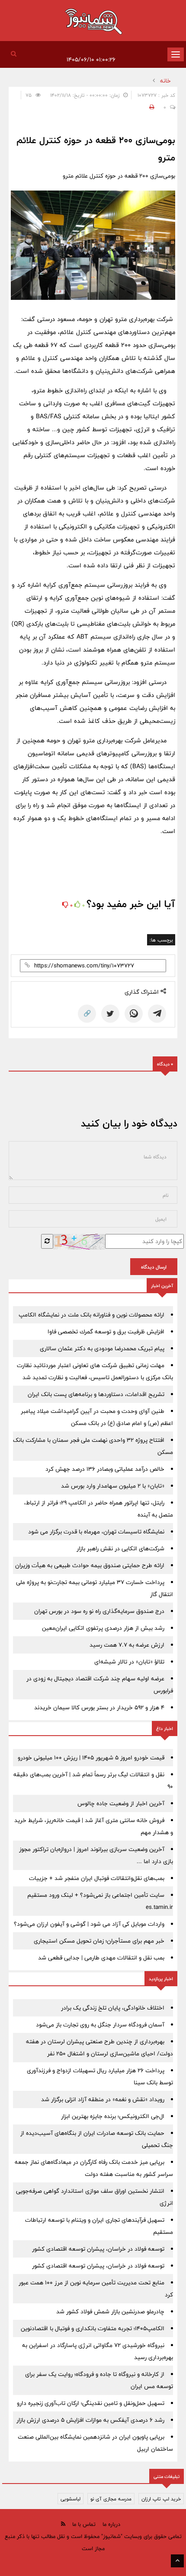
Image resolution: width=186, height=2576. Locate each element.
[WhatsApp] (134, 1014)
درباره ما (111, 2524)
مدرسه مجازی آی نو (111, 2499)
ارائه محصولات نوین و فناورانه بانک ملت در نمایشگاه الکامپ (91, 1315)
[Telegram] (157, 1014)
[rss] (63, 2524)
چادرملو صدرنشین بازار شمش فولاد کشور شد (110, 2312)
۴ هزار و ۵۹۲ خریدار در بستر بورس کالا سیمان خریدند (99, 1708)
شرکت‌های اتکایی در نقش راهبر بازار (120, 1549)
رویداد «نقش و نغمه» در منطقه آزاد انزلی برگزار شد (103, 2099)
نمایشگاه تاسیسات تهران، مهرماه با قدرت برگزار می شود (96, 1532)
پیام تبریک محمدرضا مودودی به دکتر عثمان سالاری (102, 1348)
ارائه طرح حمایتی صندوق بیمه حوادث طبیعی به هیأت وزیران (90, 1565)
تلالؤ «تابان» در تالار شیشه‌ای (129, 1662)
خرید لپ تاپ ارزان (161, 2499)
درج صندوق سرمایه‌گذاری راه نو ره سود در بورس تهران (99, 1611)
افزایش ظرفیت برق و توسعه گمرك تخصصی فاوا (106, 1332)
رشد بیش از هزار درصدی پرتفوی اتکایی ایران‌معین (103, 1628)
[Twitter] (110, 1014)
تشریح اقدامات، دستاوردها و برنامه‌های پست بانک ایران (96, 1394)
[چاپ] (151, 107)
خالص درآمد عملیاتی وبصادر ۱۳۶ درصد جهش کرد (105, 1469)
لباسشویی (71, 2499)
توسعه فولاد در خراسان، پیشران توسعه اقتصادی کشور (98, 2249)
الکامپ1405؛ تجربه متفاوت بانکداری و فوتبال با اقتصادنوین (93, 2328)
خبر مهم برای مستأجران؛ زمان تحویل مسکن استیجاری (99, 1941)
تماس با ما (84, 2524)
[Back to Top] (177, 2561)
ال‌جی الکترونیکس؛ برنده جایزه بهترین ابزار (113, 2116)
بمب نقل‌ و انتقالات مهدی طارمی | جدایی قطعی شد (101, 1958)
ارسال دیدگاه (154, 1267)
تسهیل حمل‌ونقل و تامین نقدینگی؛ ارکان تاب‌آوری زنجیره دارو (91, 2403)
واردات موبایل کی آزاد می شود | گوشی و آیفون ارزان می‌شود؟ (89, 1924)
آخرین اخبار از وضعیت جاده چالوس (121, 1803)
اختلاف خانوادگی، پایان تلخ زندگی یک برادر (113, 2008)
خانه (165, 81)
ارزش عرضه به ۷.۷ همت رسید (127, 1645)
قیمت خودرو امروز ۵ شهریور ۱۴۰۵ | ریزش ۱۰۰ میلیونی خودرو (91, 1758)
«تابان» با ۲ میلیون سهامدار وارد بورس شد (113, 1486)
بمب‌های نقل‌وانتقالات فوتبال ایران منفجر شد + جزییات (97, 1878)
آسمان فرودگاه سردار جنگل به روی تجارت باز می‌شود (100, 2025)
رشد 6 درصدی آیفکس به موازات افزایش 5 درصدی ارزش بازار (90, 2420)
